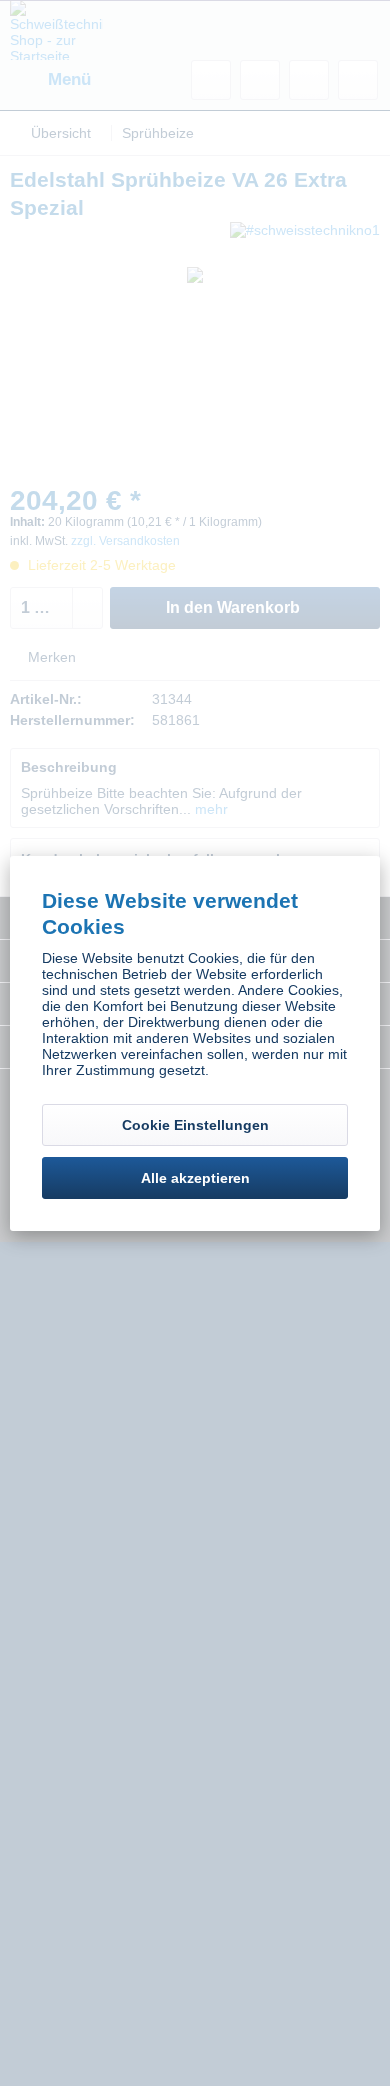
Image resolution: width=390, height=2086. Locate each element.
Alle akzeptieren (195, 1178)
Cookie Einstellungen (195, 1125)
